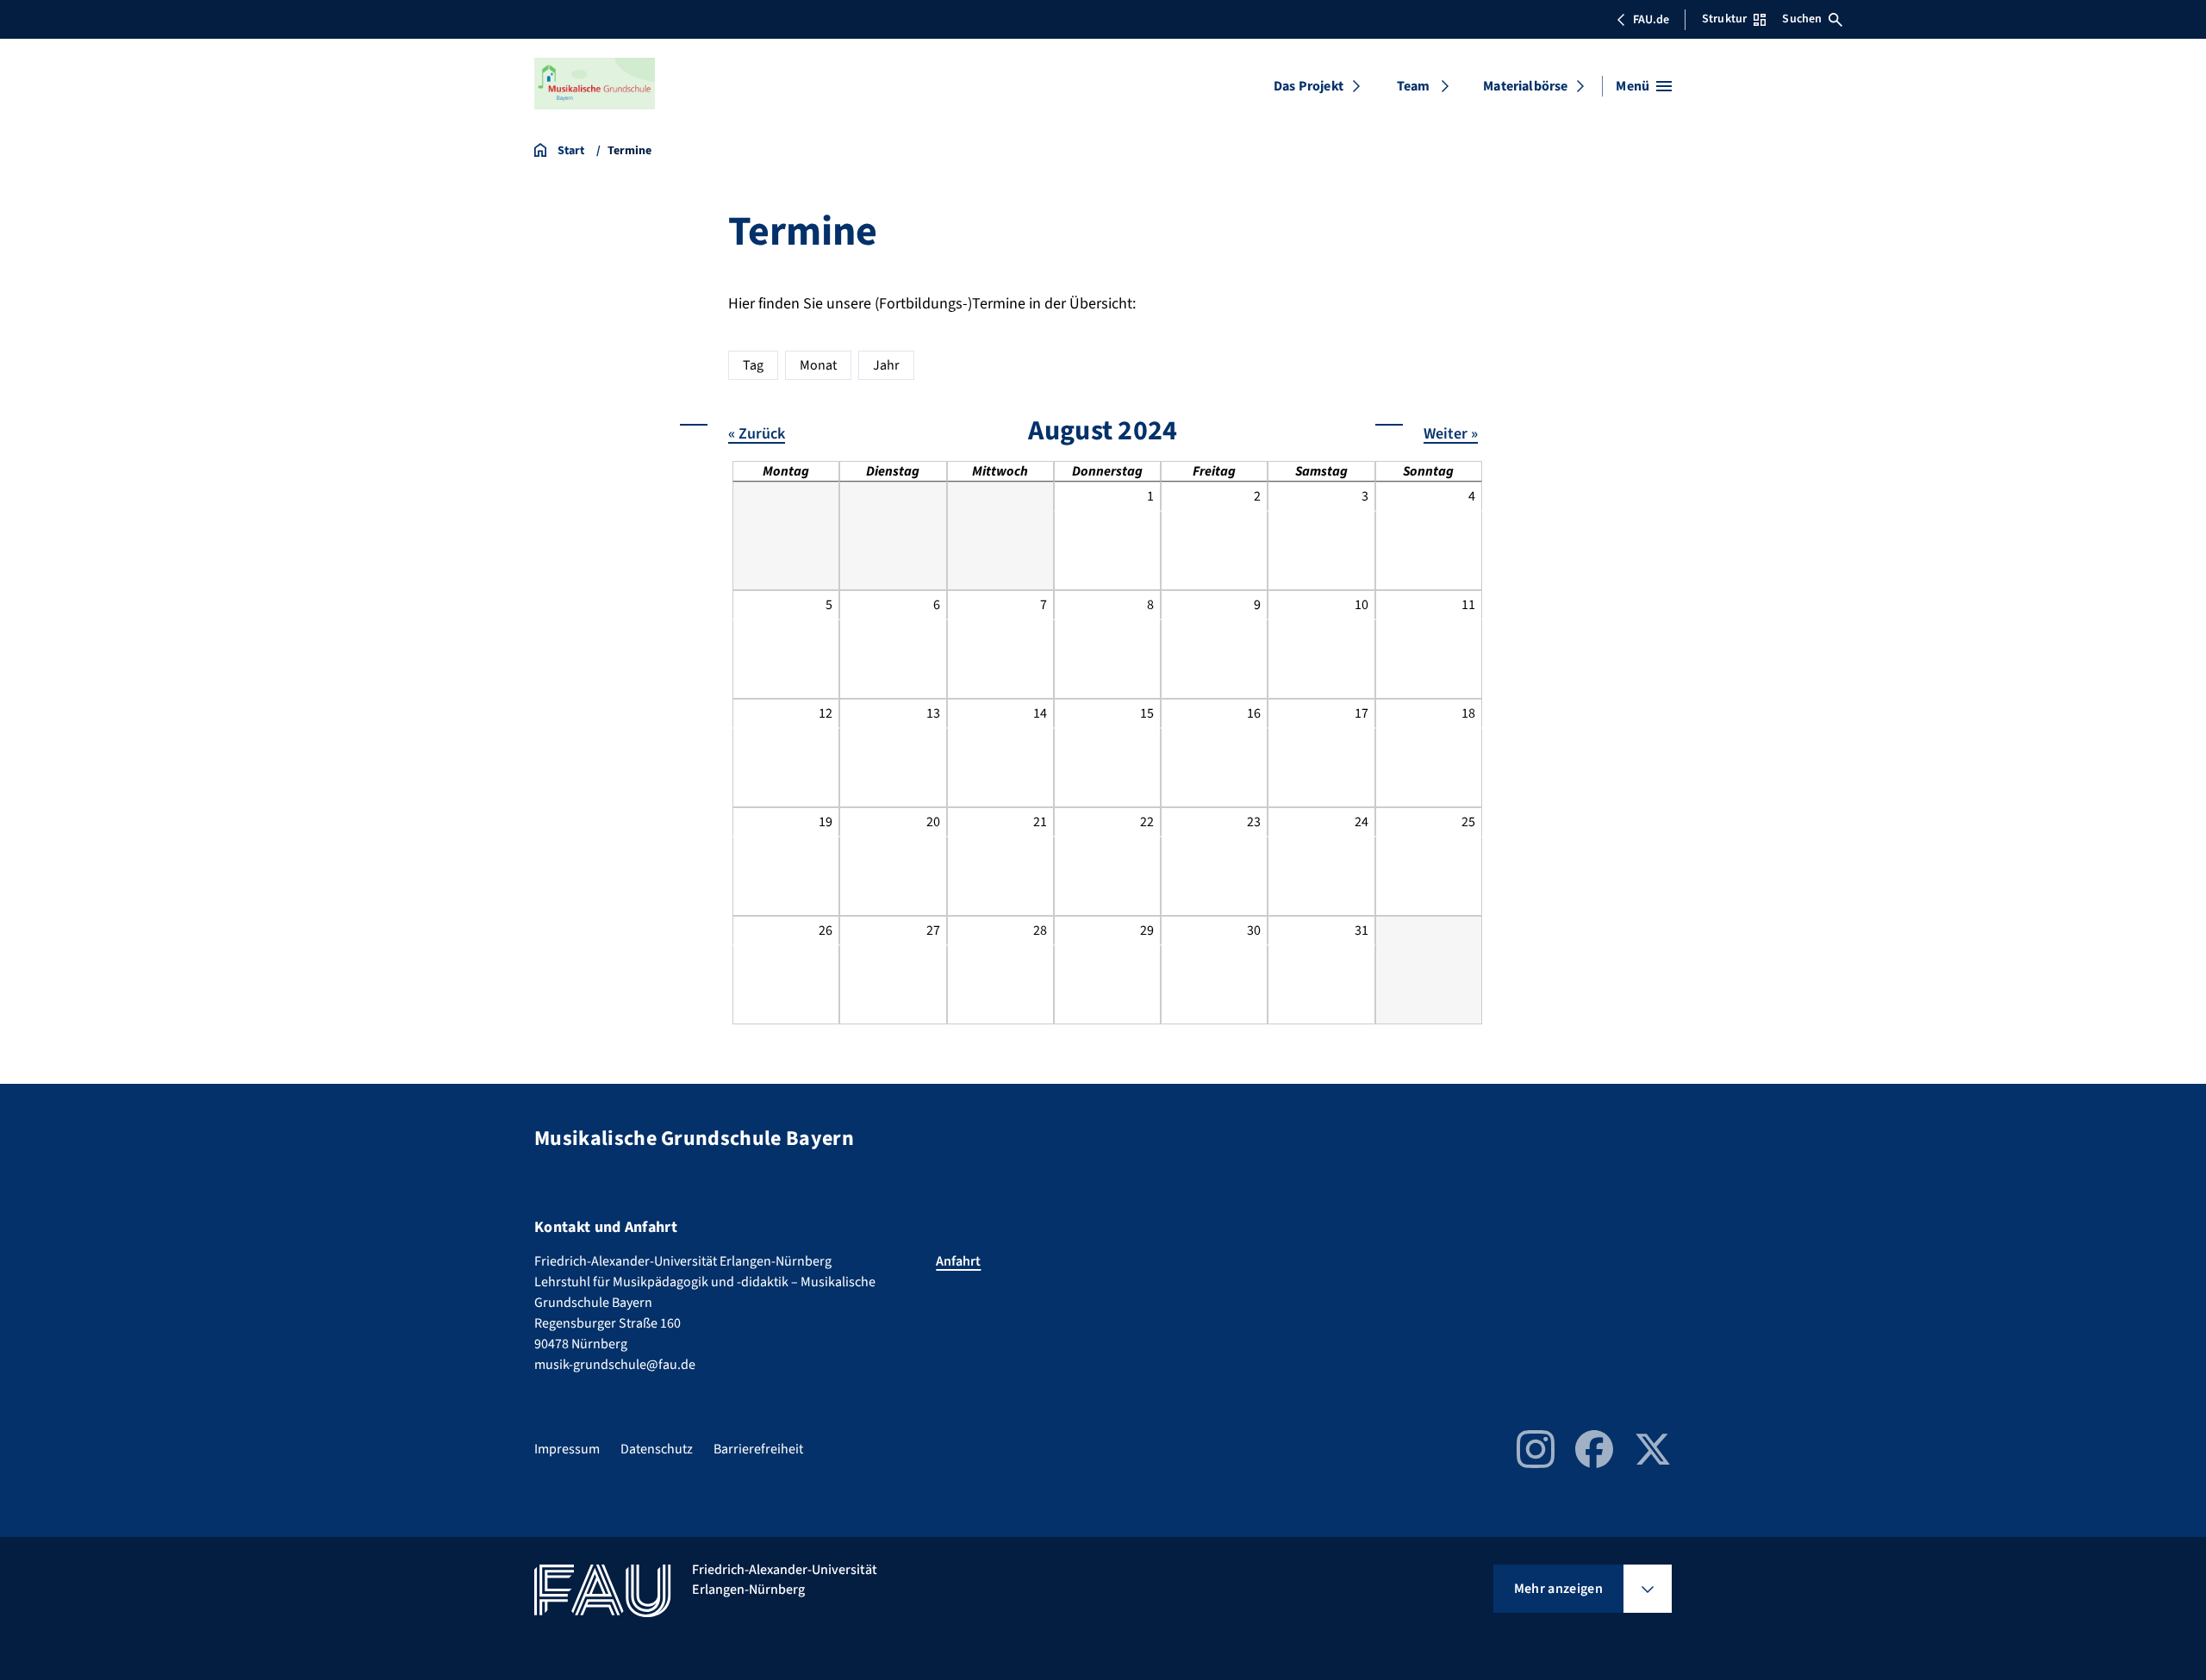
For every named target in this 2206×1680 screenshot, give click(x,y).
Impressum (567, 1449)
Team (1414, 86)
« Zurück (757, 434)
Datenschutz (657, 1449)
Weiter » (1451, 434)
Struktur (1724, 19)
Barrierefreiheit (758, 1449)
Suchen (1802, 19)
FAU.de (1651, 20)
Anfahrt (958, 1261)
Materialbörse (1525, 86)
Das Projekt (1309, 86)
